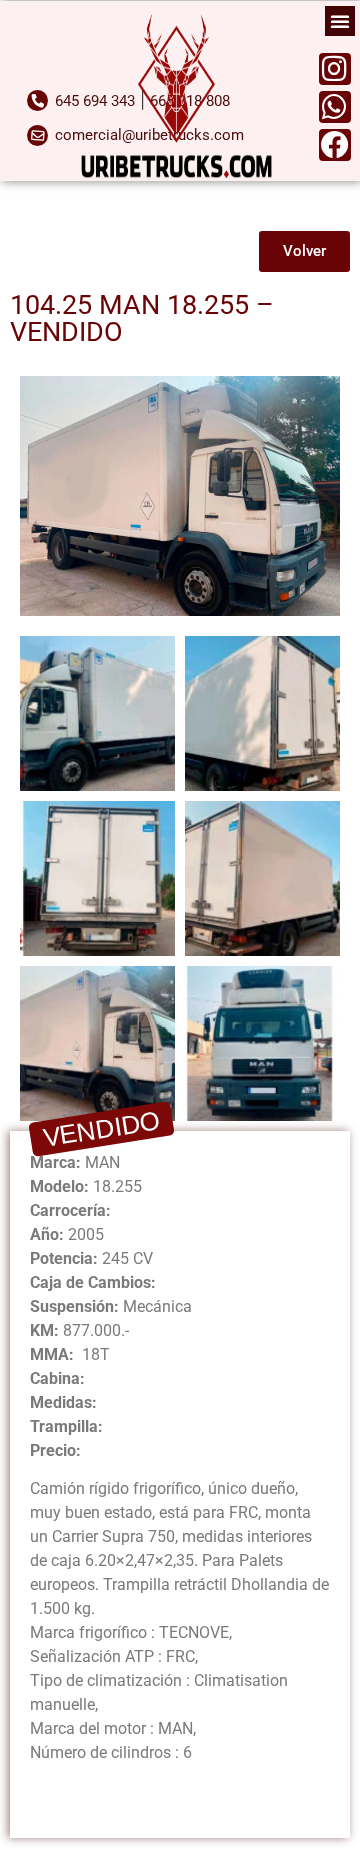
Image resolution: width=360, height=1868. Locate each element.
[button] (340, 21)
